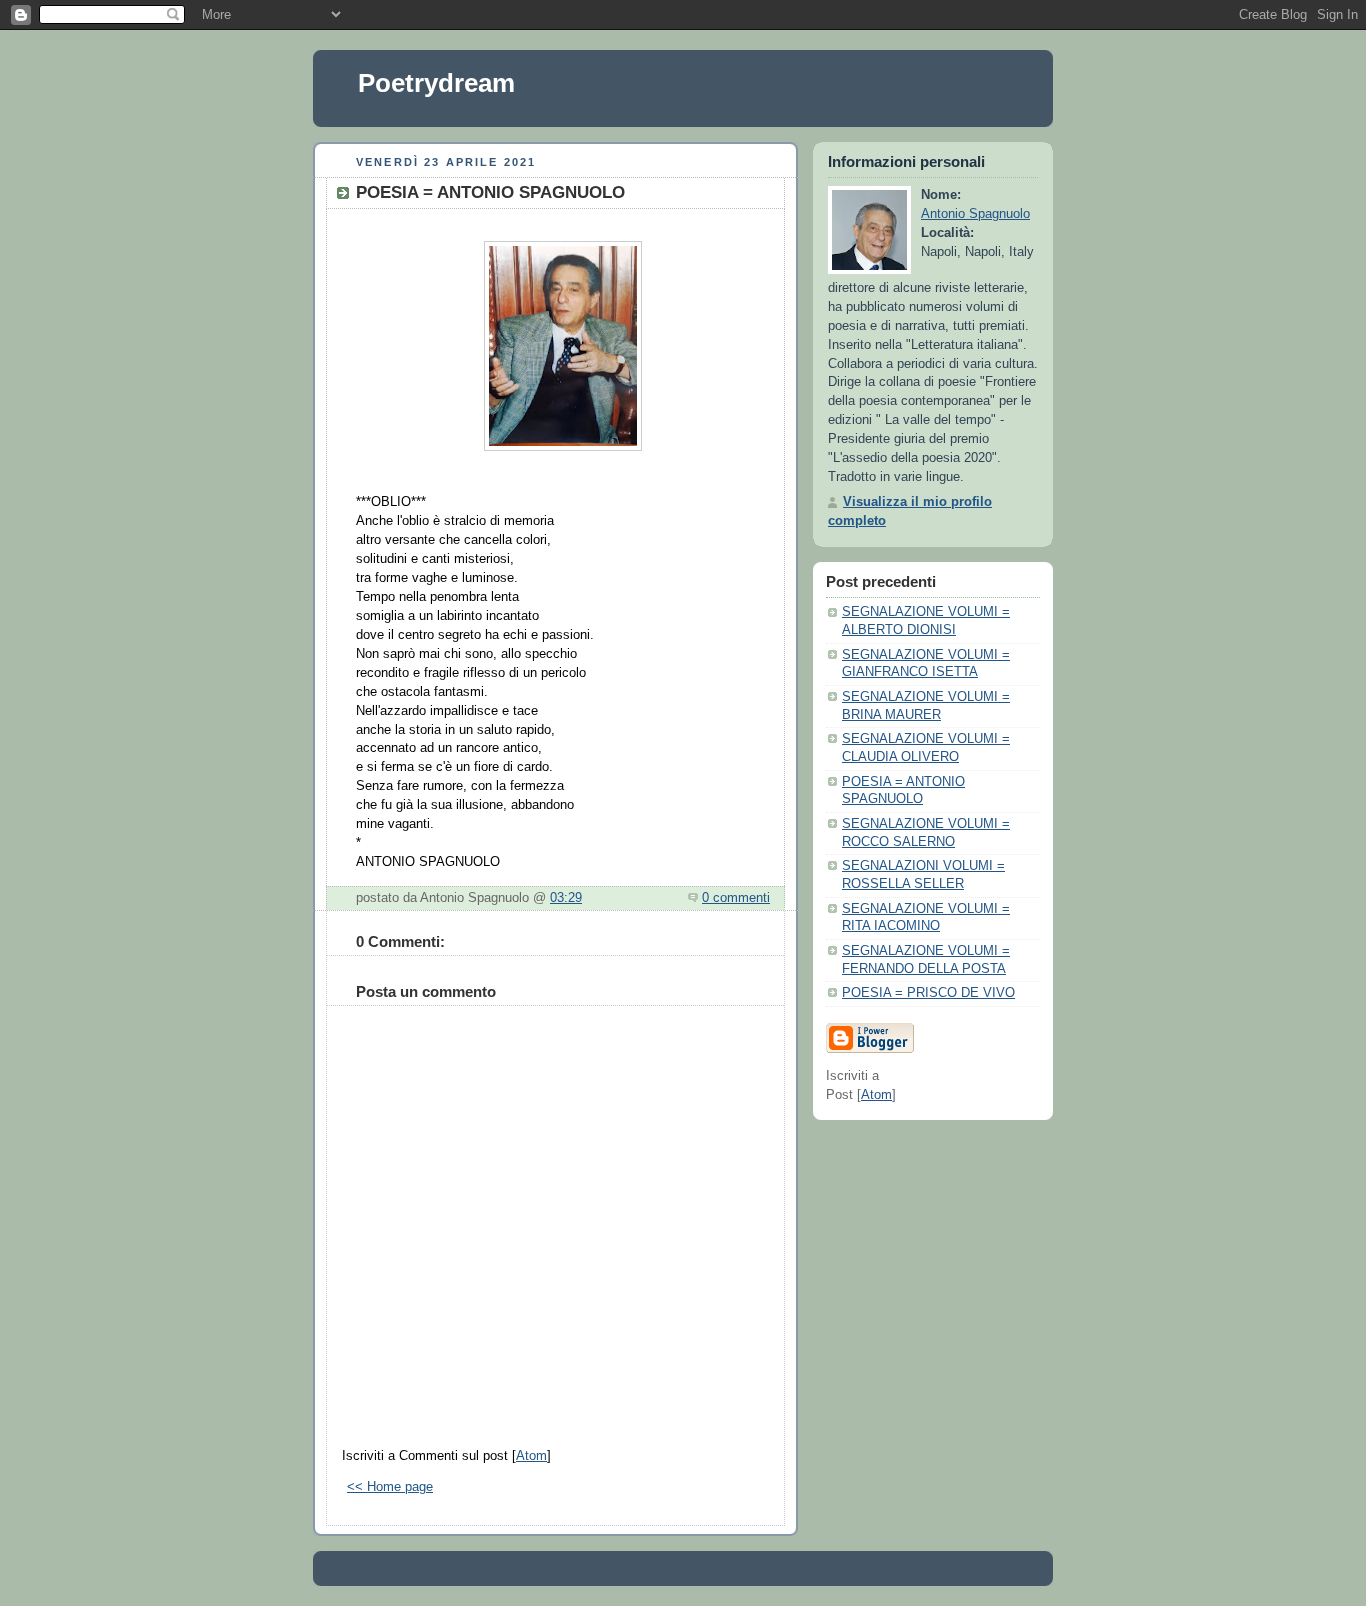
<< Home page (390, 1487)
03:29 (566, 898)
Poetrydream (436, 83)
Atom (531, 1456)
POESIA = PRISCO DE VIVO (928, 993)
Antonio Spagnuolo (975, 214)
